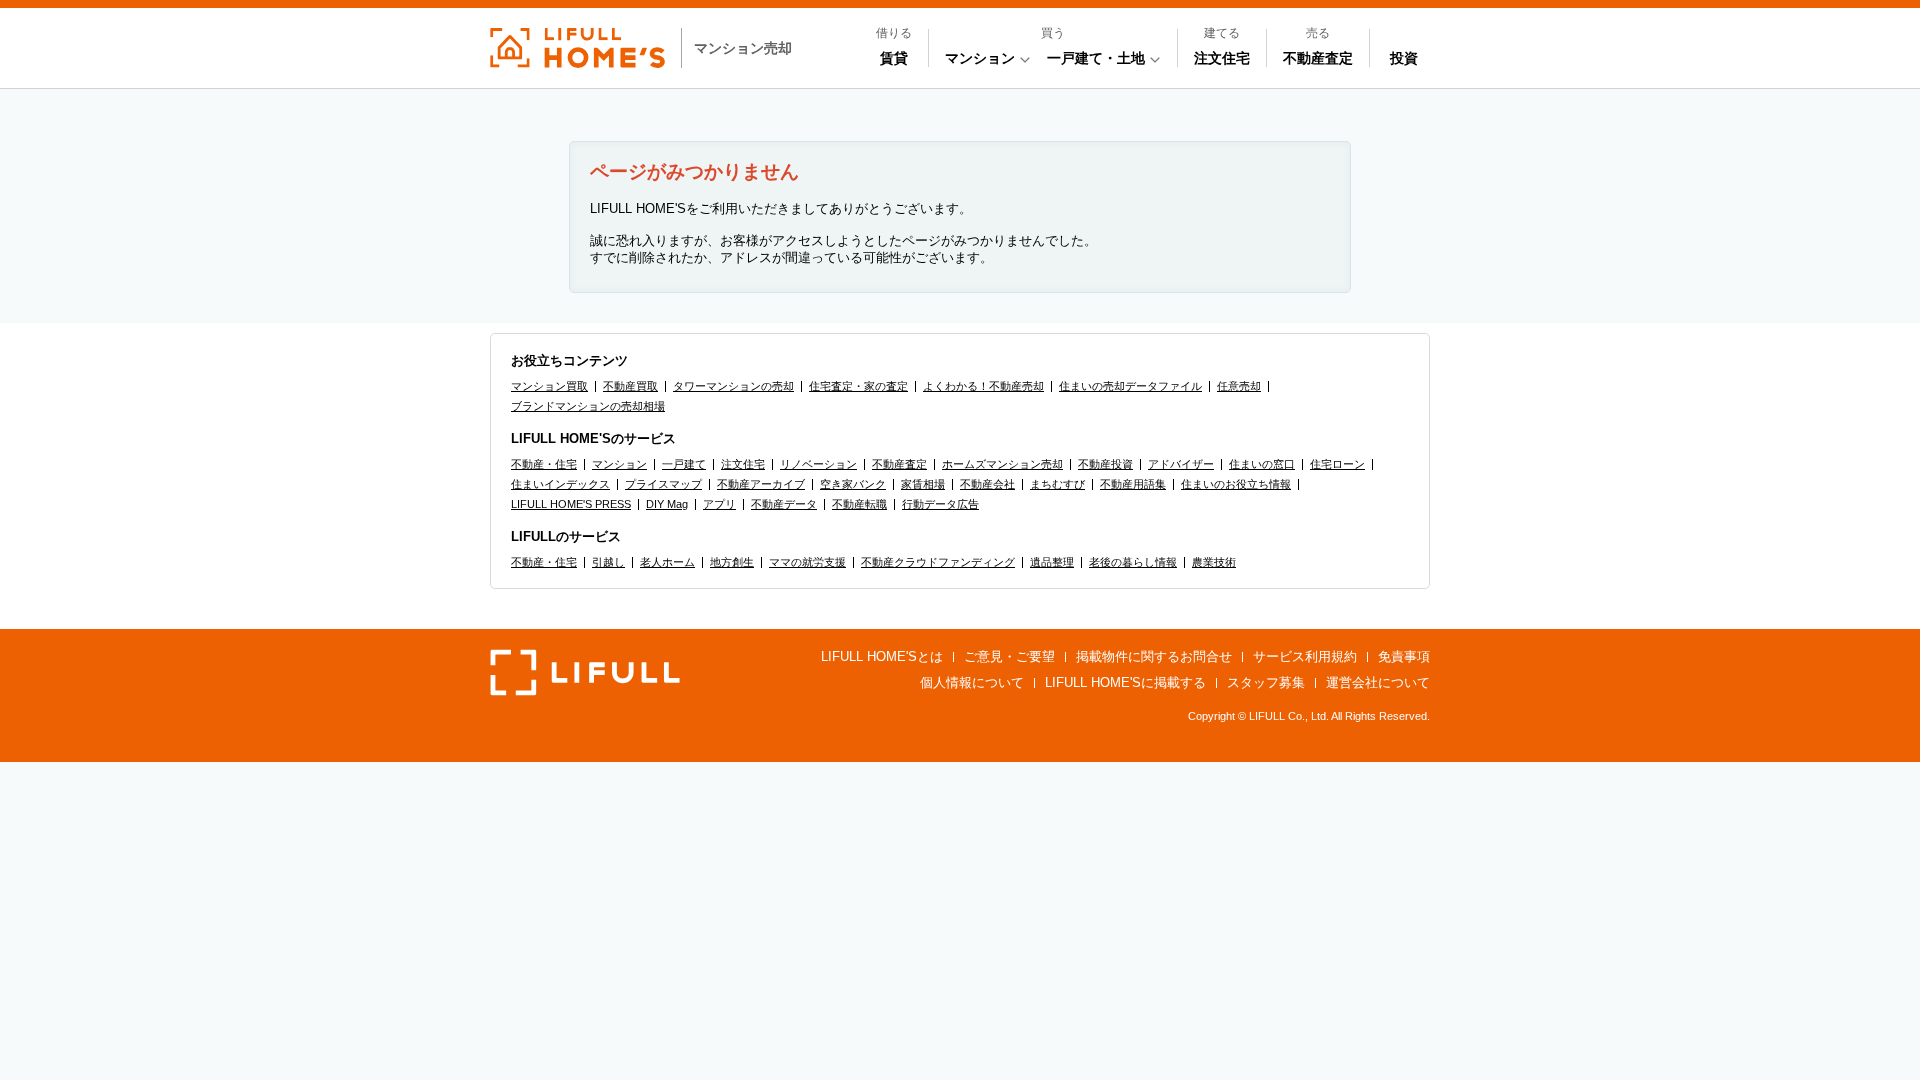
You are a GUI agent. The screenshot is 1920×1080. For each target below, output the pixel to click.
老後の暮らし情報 (1133, 562)
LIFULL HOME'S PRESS (571, 504)
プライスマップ (663, 484)
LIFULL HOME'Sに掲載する (1125, 682)
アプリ (719, 504)
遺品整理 (1052, 562)
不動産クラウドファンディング (938, 562)
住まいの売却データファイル (1130, 386)
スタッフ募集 (1266, 682)
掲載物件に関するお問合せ (1154, 656)
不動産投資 (1105, 464)
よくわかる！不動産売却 (983, 386)
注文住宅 (1222, 58)
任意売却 (1239, 386)
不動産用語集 (1133, 484)
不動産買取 (630, 386)
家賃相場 (923, 484)
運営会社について (1378, 682)
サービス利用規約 (1305, 656)
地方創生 (732, 562)
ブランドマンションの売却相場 (588, 406)
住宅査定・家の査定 (858, 386)
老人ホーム (667, 562)
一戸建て (684, 464)
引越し (608, 562)
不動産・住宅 (544, 464)
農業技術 (1214, 562)
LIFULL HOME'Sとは (882, 656)
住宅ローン (1337, 464)
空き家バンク (853, 484)
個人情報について (972, 682)
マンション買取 (549, 386)
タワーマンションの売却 (733, 386)
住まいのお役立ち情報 (1236, 484)
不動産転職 (859, 504)
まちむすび (1057, 484)
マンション (619, 464)
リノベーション (818, 464)
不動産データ (784, 504)
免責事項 (1404, 656)
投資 (1404, 58)
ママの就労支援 (807, 562)
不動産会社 (987, 484)
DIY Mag (667, 504)
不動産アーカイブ (761, 484)
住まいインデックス (560, 484)
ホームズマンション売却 (1002, 464)
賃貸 (894, 58)
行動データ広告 (940, 504)
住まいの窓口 (1262, 464)
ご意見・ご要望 (1009, 656)
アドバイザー (1181, 464)
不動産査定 (1318, 58)
